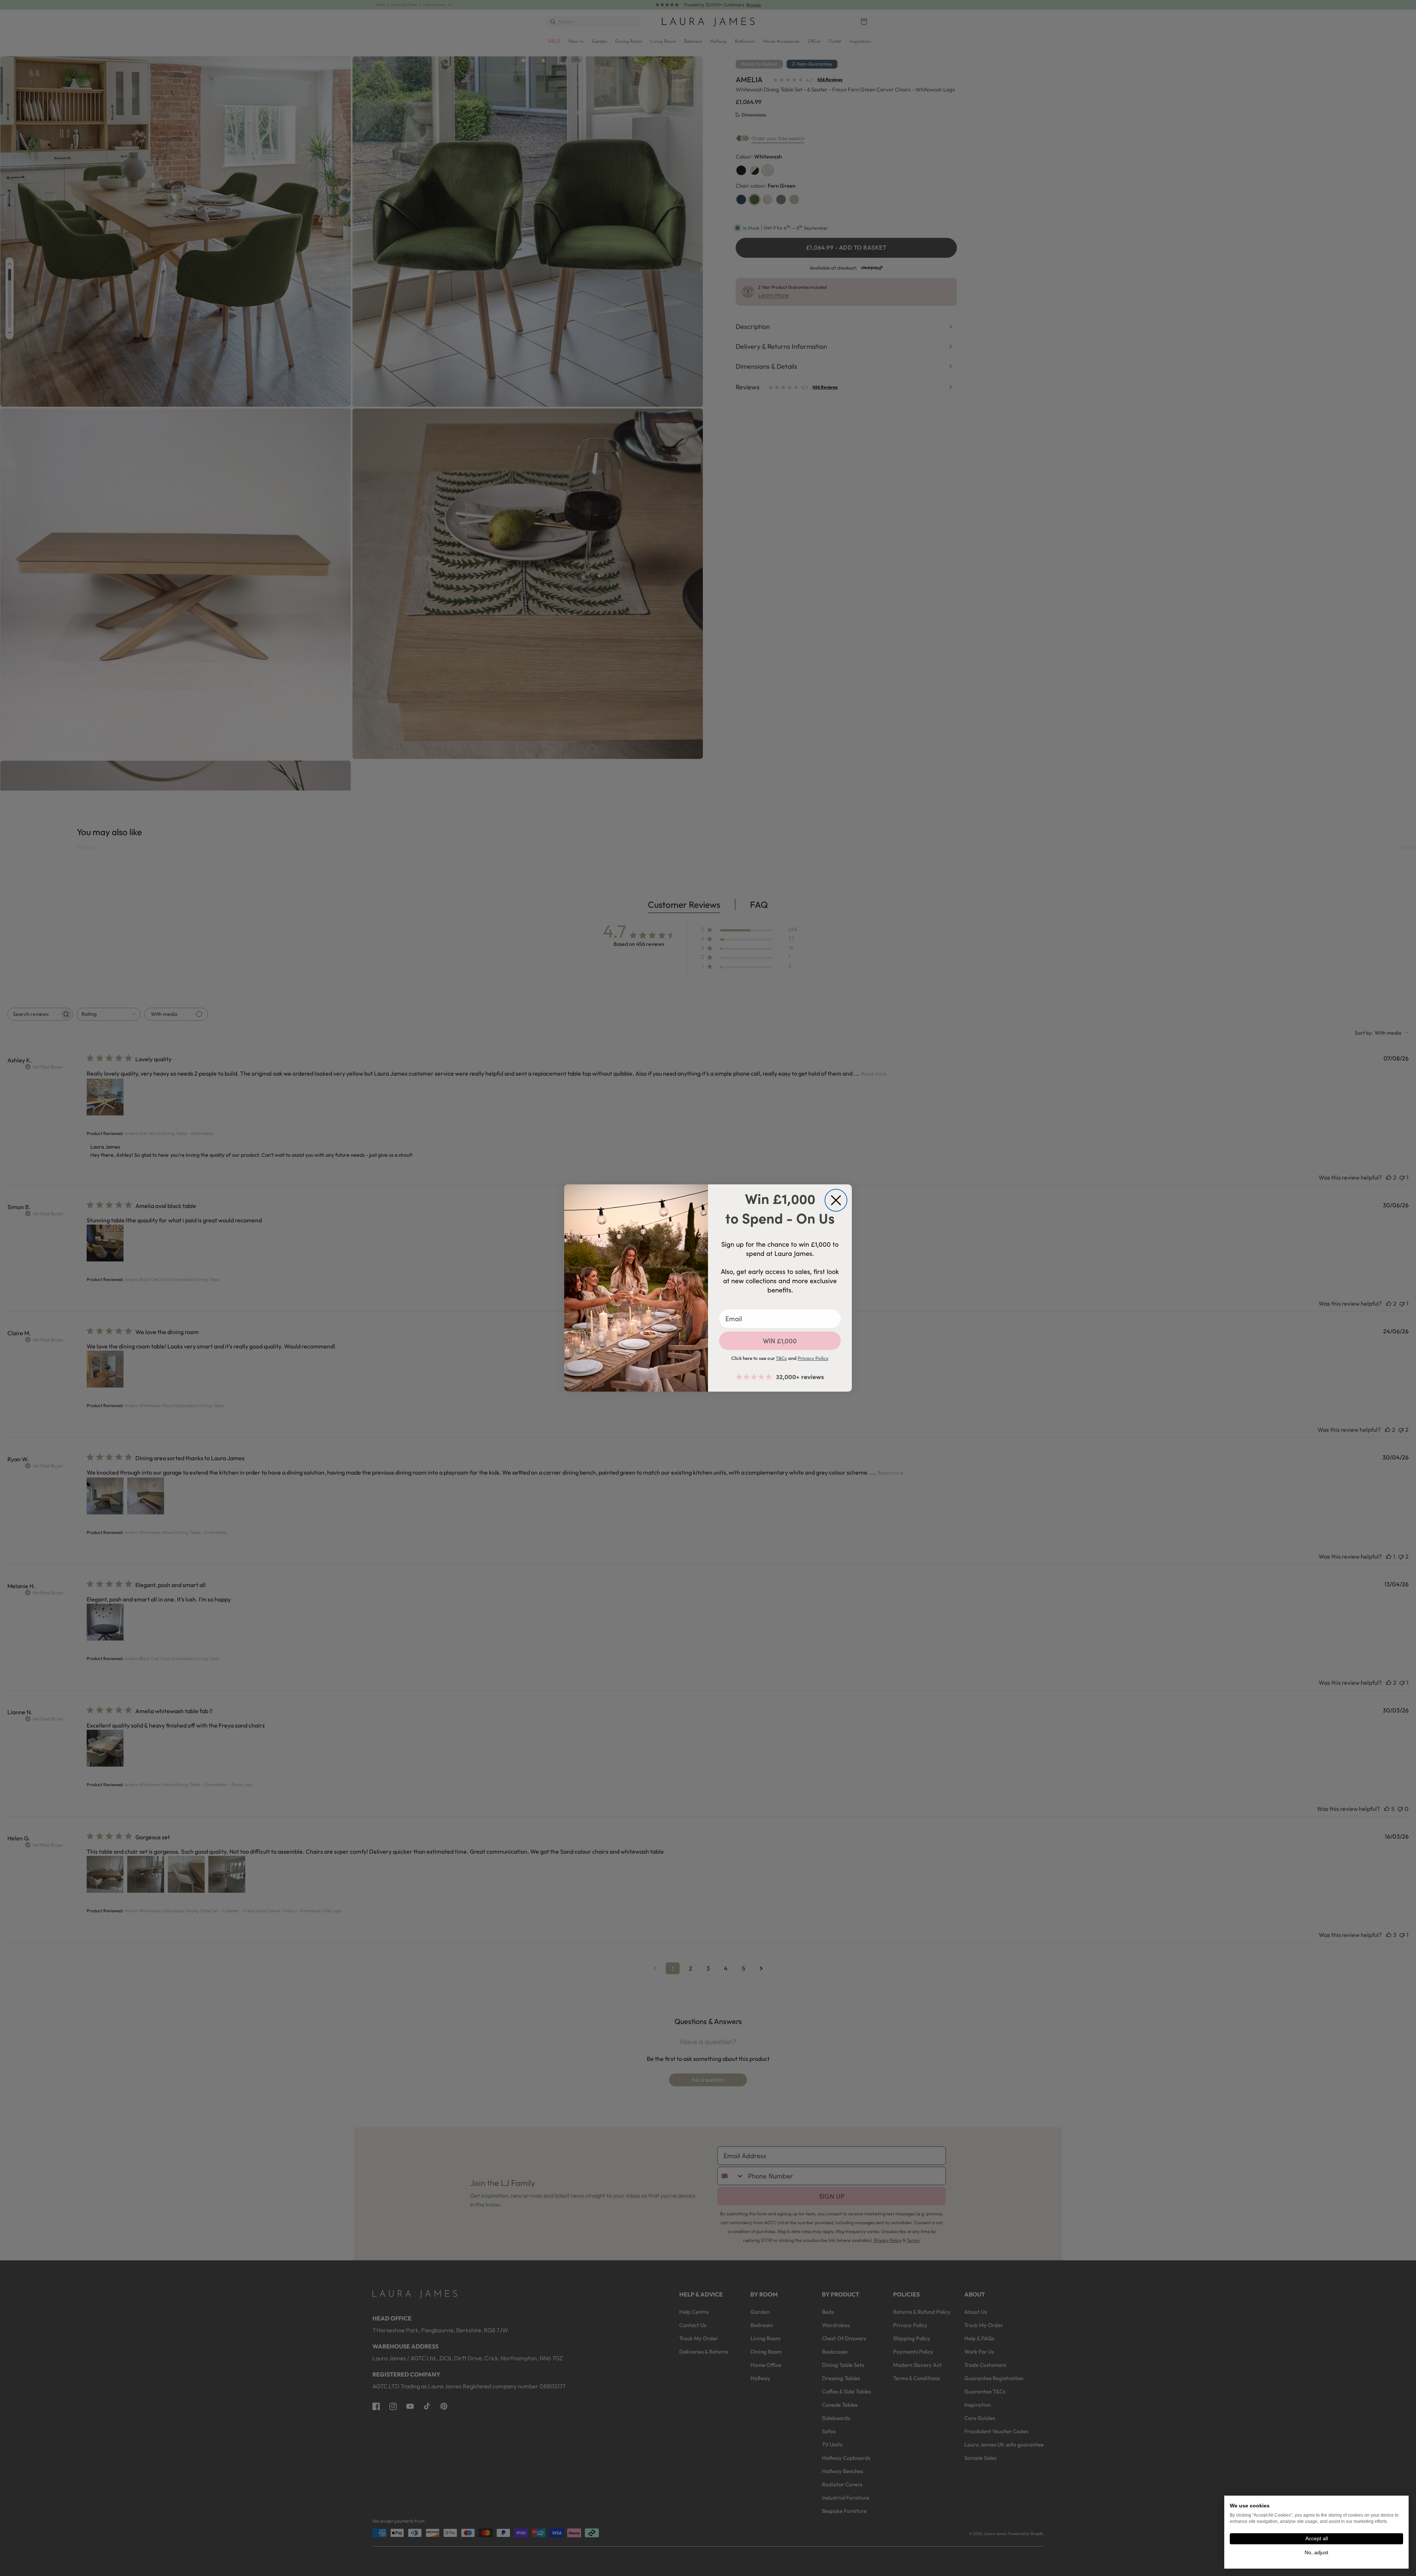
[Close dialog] (836, 1200)
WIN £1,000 (780, 1341)
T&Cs (781, 1358)
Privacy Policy (813, 1358)
